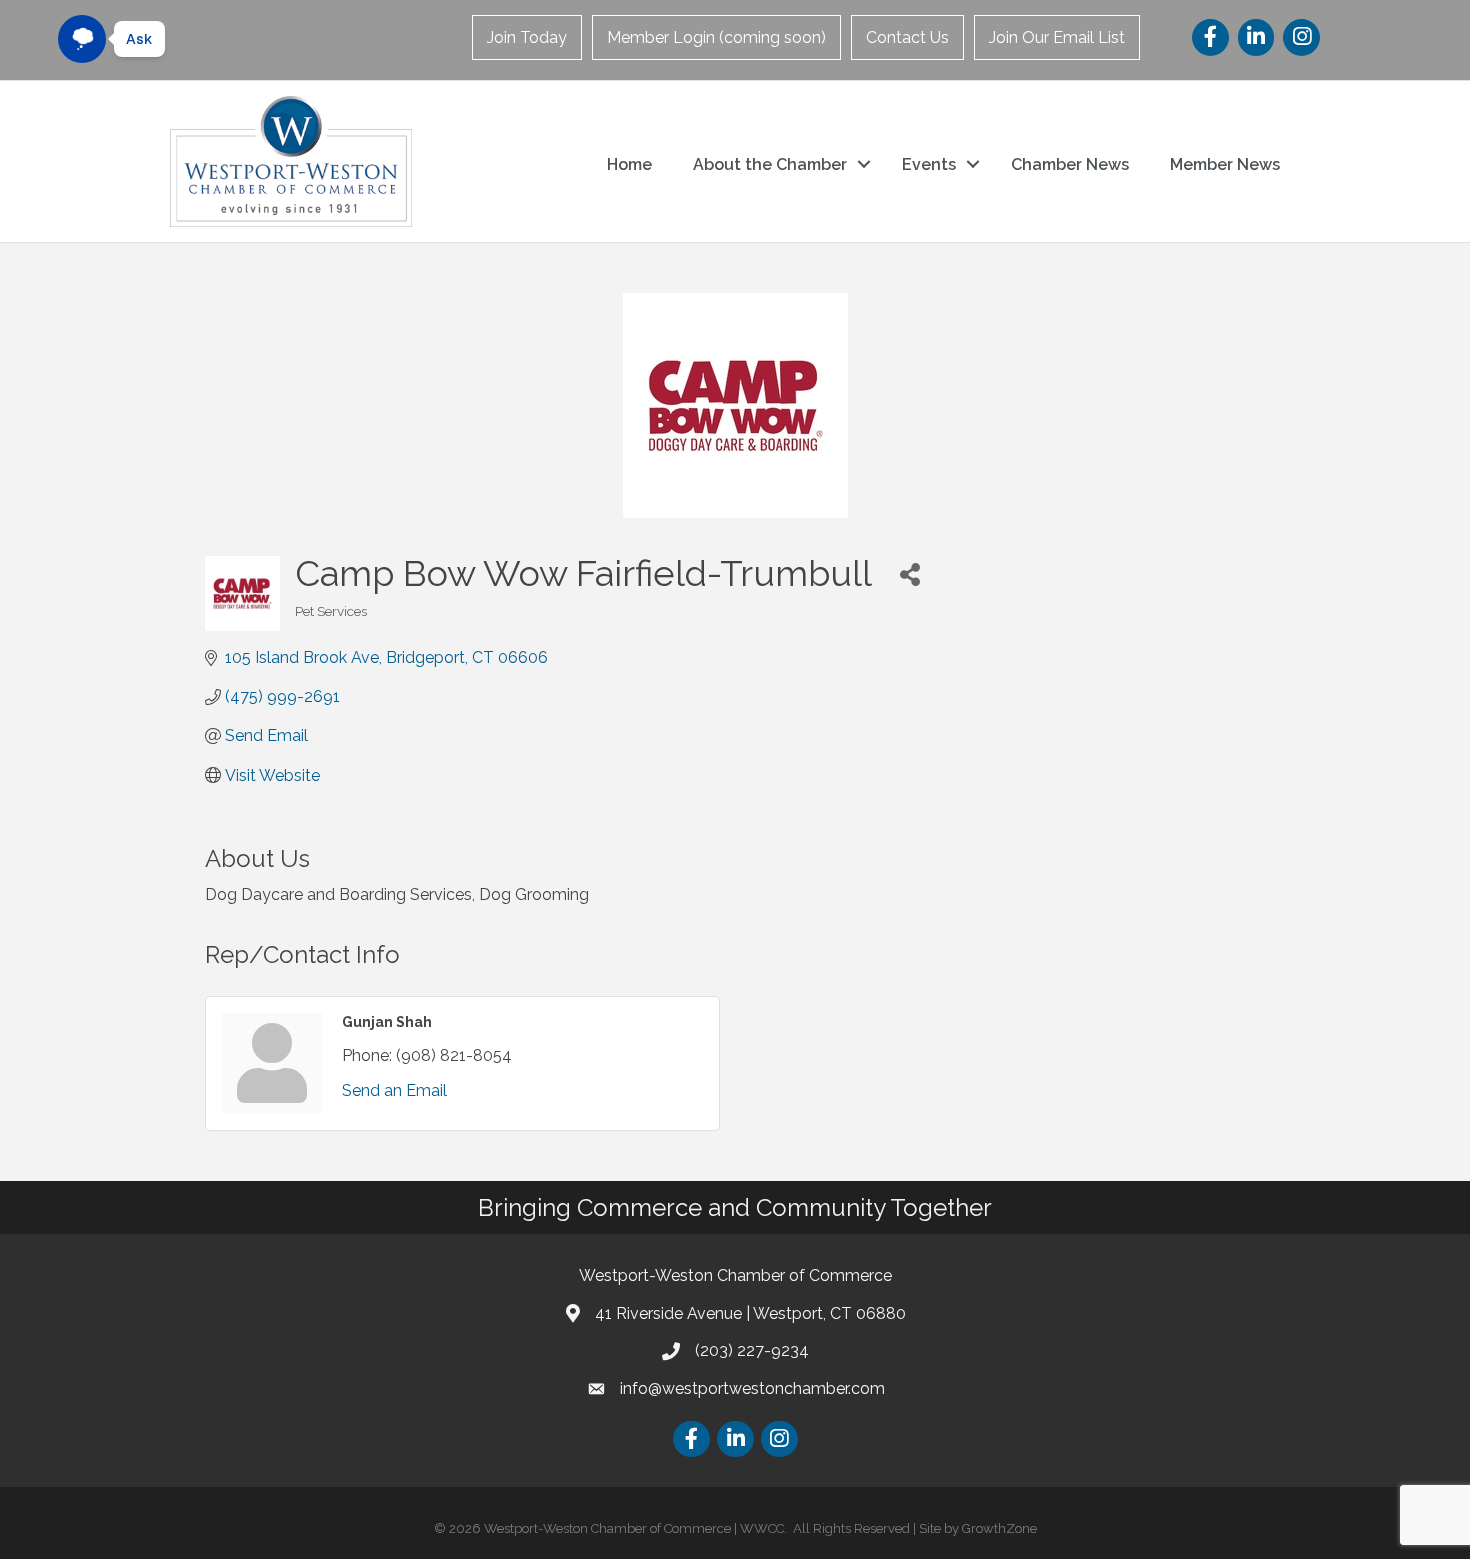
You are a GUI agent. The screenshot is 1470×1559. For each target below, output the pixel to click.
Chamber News (1070, 164)
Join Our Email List (1057, 37)
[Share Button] (909, 573)
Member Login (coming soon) (716, 37)
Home (629, 164)
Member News (1225, 164)
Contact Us (907, 37)
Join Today (527, 37)
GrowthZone (999, 1528)
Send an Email (394, 1090)
